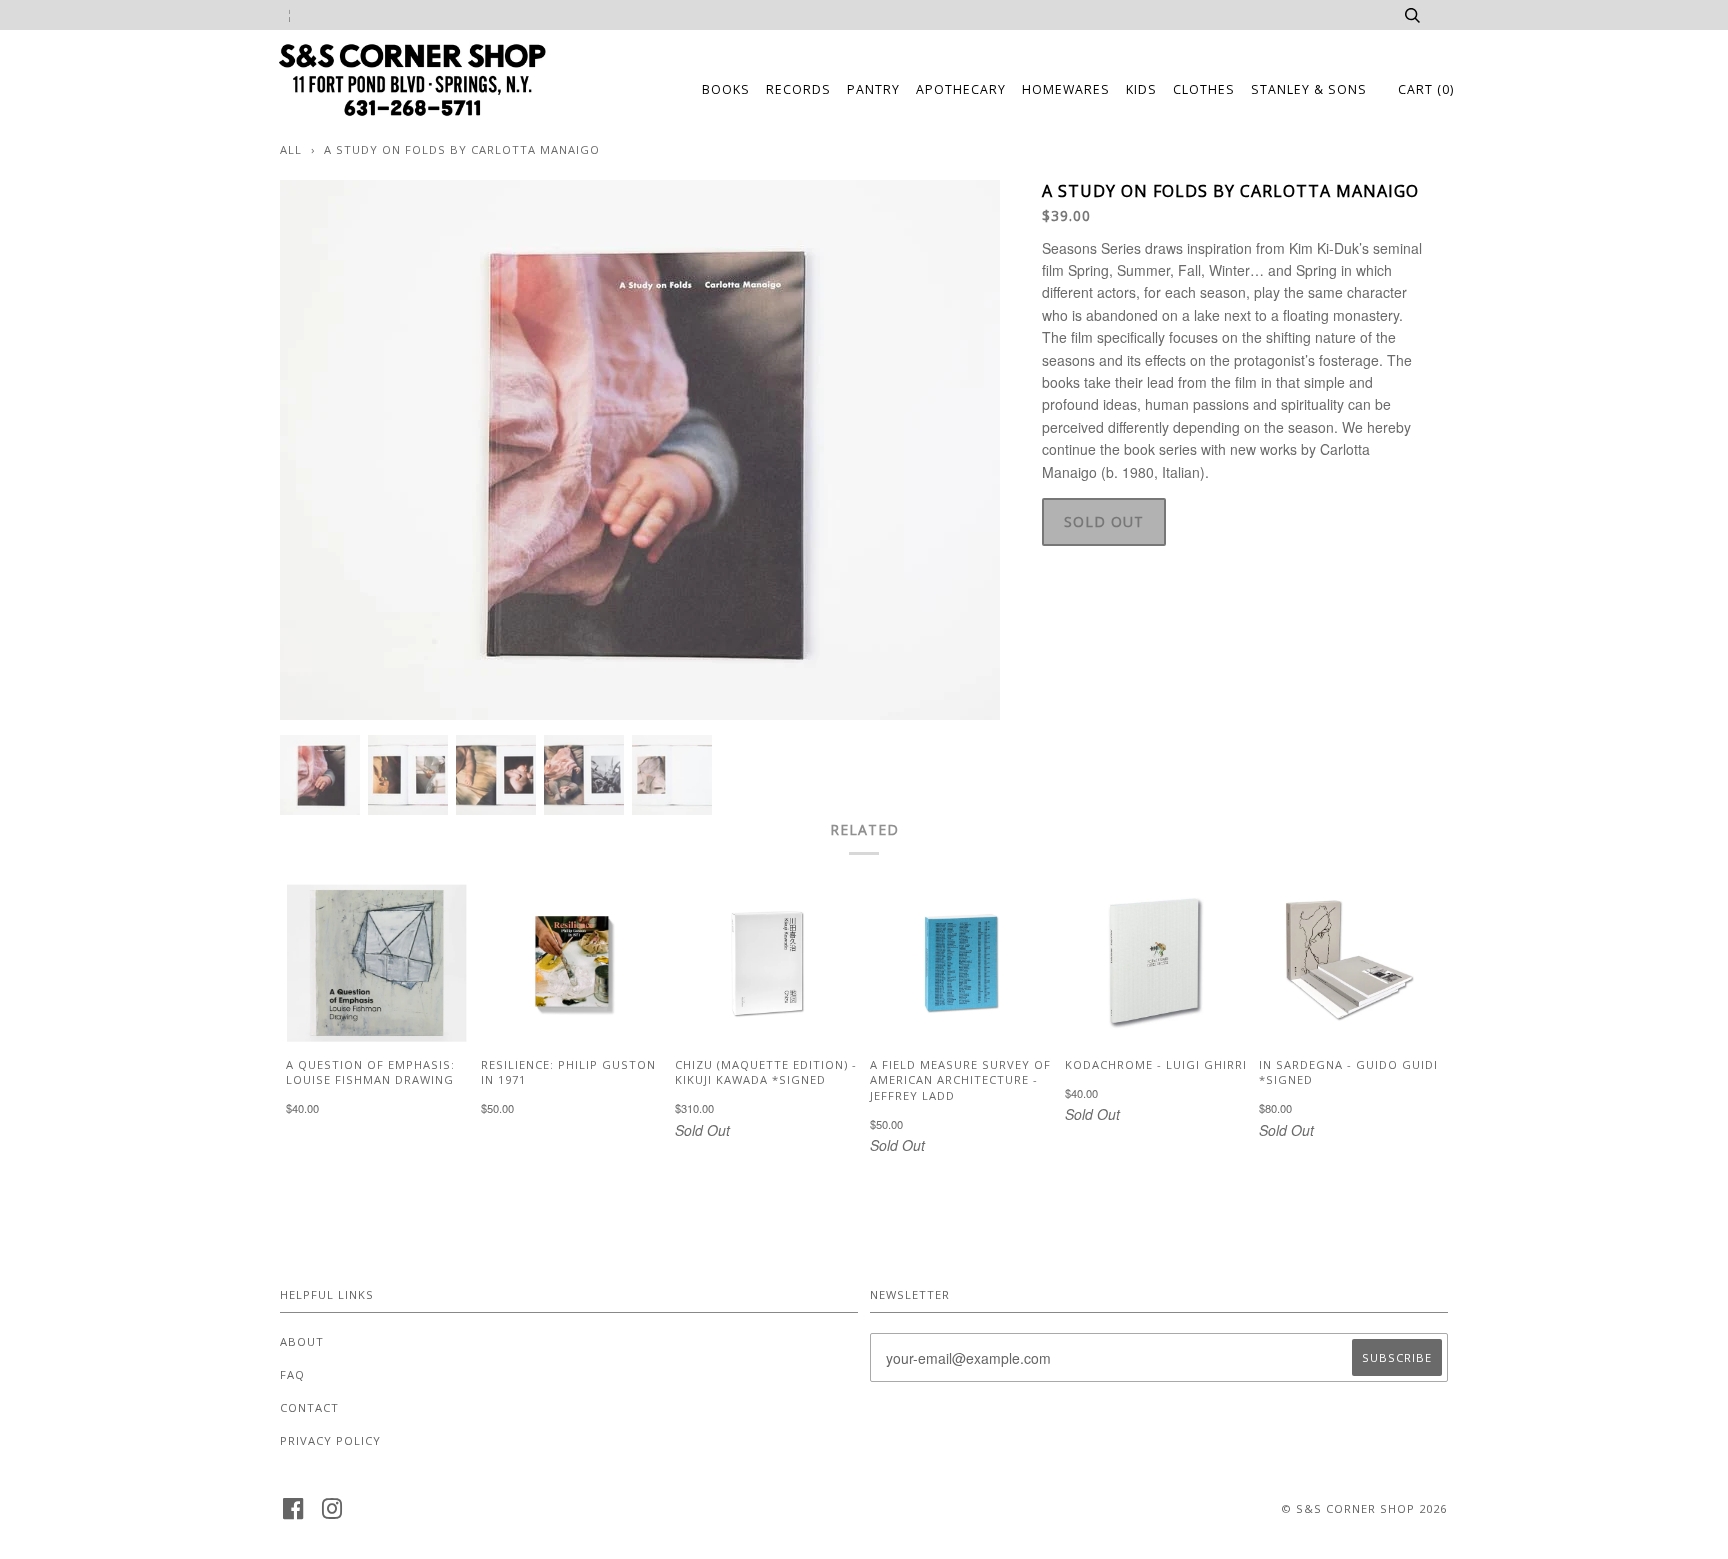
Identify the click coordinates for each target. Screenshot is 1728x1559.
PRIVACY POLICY (330, 1440)
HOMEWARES (1066, 89)
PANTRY (873, 89)
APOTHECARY (961, 89)
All (291, 149)
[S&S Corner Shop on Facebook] (293, 1514)
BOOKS (726, 89)
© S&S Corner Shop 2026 (1364, 1508)
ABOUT (302, 1341)
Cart (1426, 89)
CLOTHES (1204, 89)
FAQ (292, 1374)
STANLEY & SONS (1309, 89)
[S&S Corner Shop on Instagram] (332, 1514)
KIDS (1141, 89)
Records (798, 89)
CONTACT (309, 1407)
